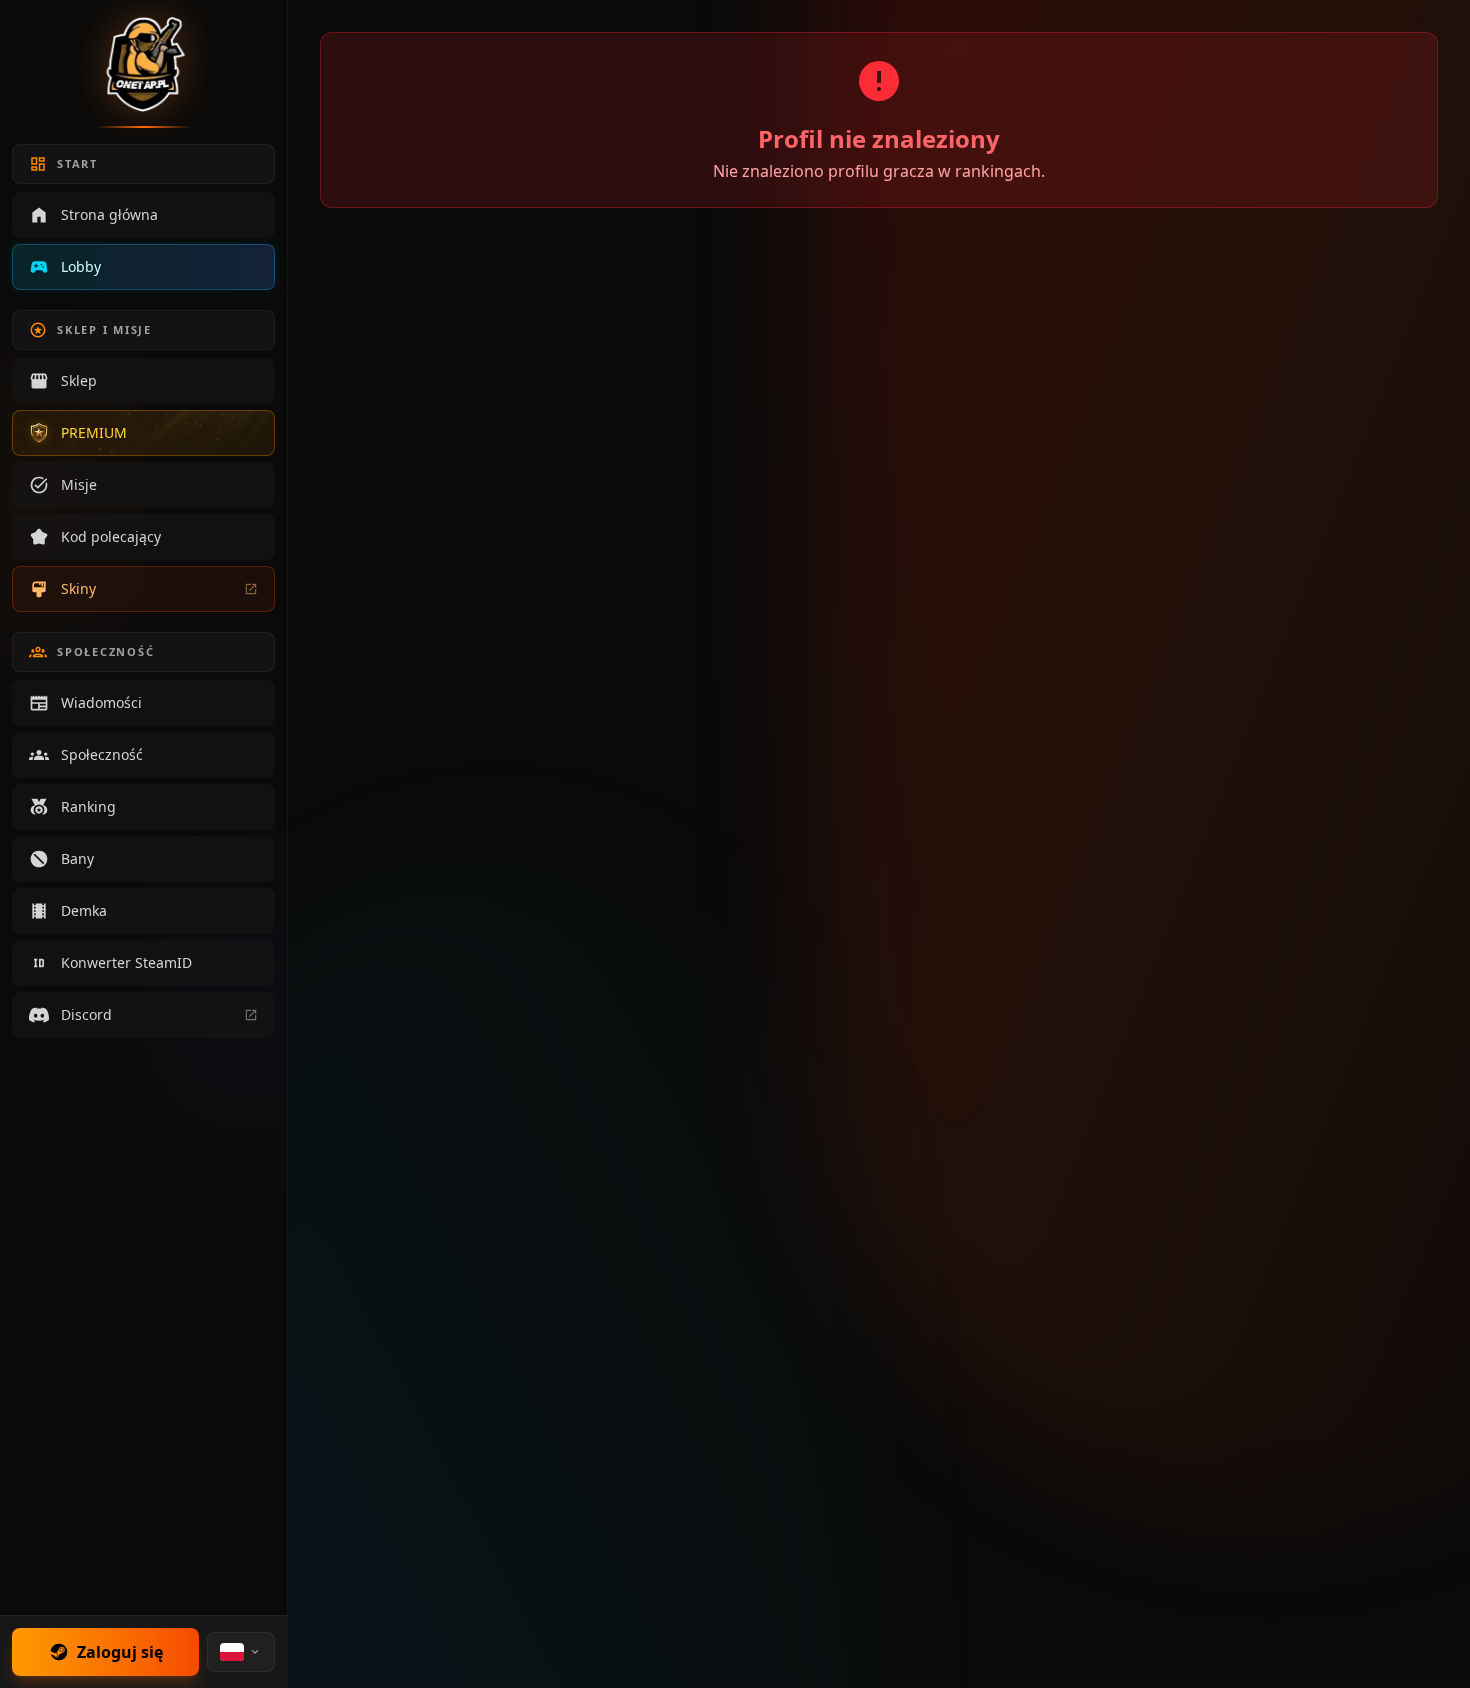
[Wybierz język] (241, 1652)
